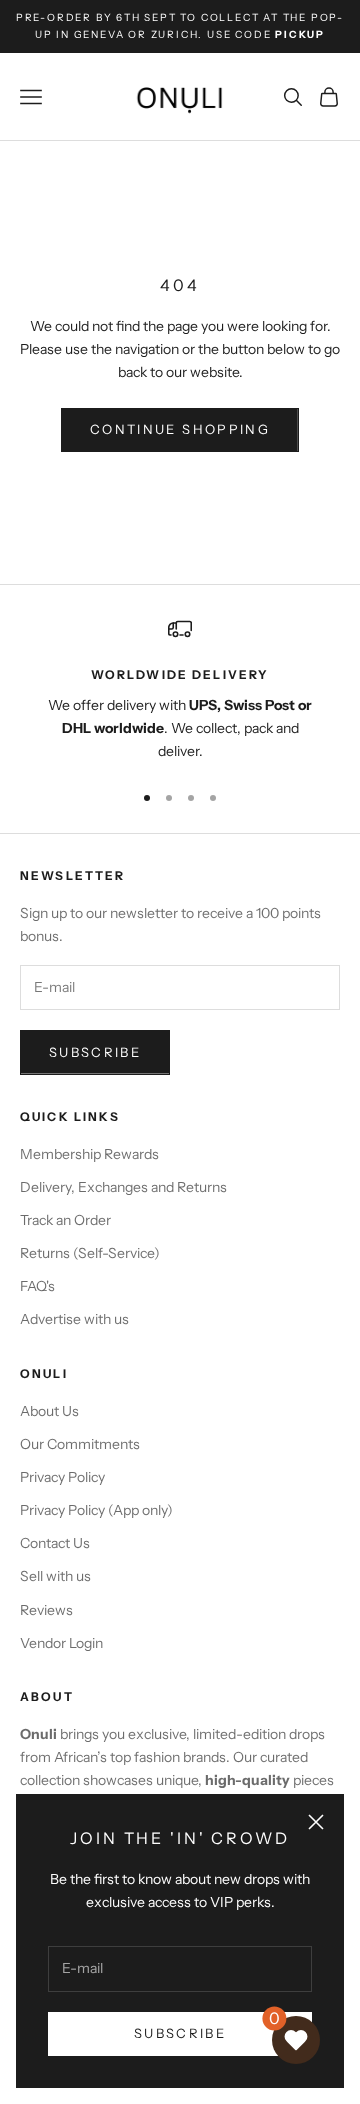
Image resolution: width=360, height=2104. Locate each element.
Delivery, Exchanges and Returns (123, 1187)
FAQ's (37, 1286)
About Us (49, 1411)
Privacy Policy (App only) (96, 1510)
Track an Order (65, 1220)
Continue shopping (180, 429)
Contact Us (55, 1543)
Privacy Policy (62, 1477)
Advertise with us (74, 1319)
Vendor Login (61, 1643)
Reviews (46, 1610)
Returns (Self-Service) (90, 1253)
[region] (180, 690)
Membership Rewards (89, 1154)
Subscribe (180, 2033)
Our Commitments (80, 1444)
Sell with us (55, 1576)
